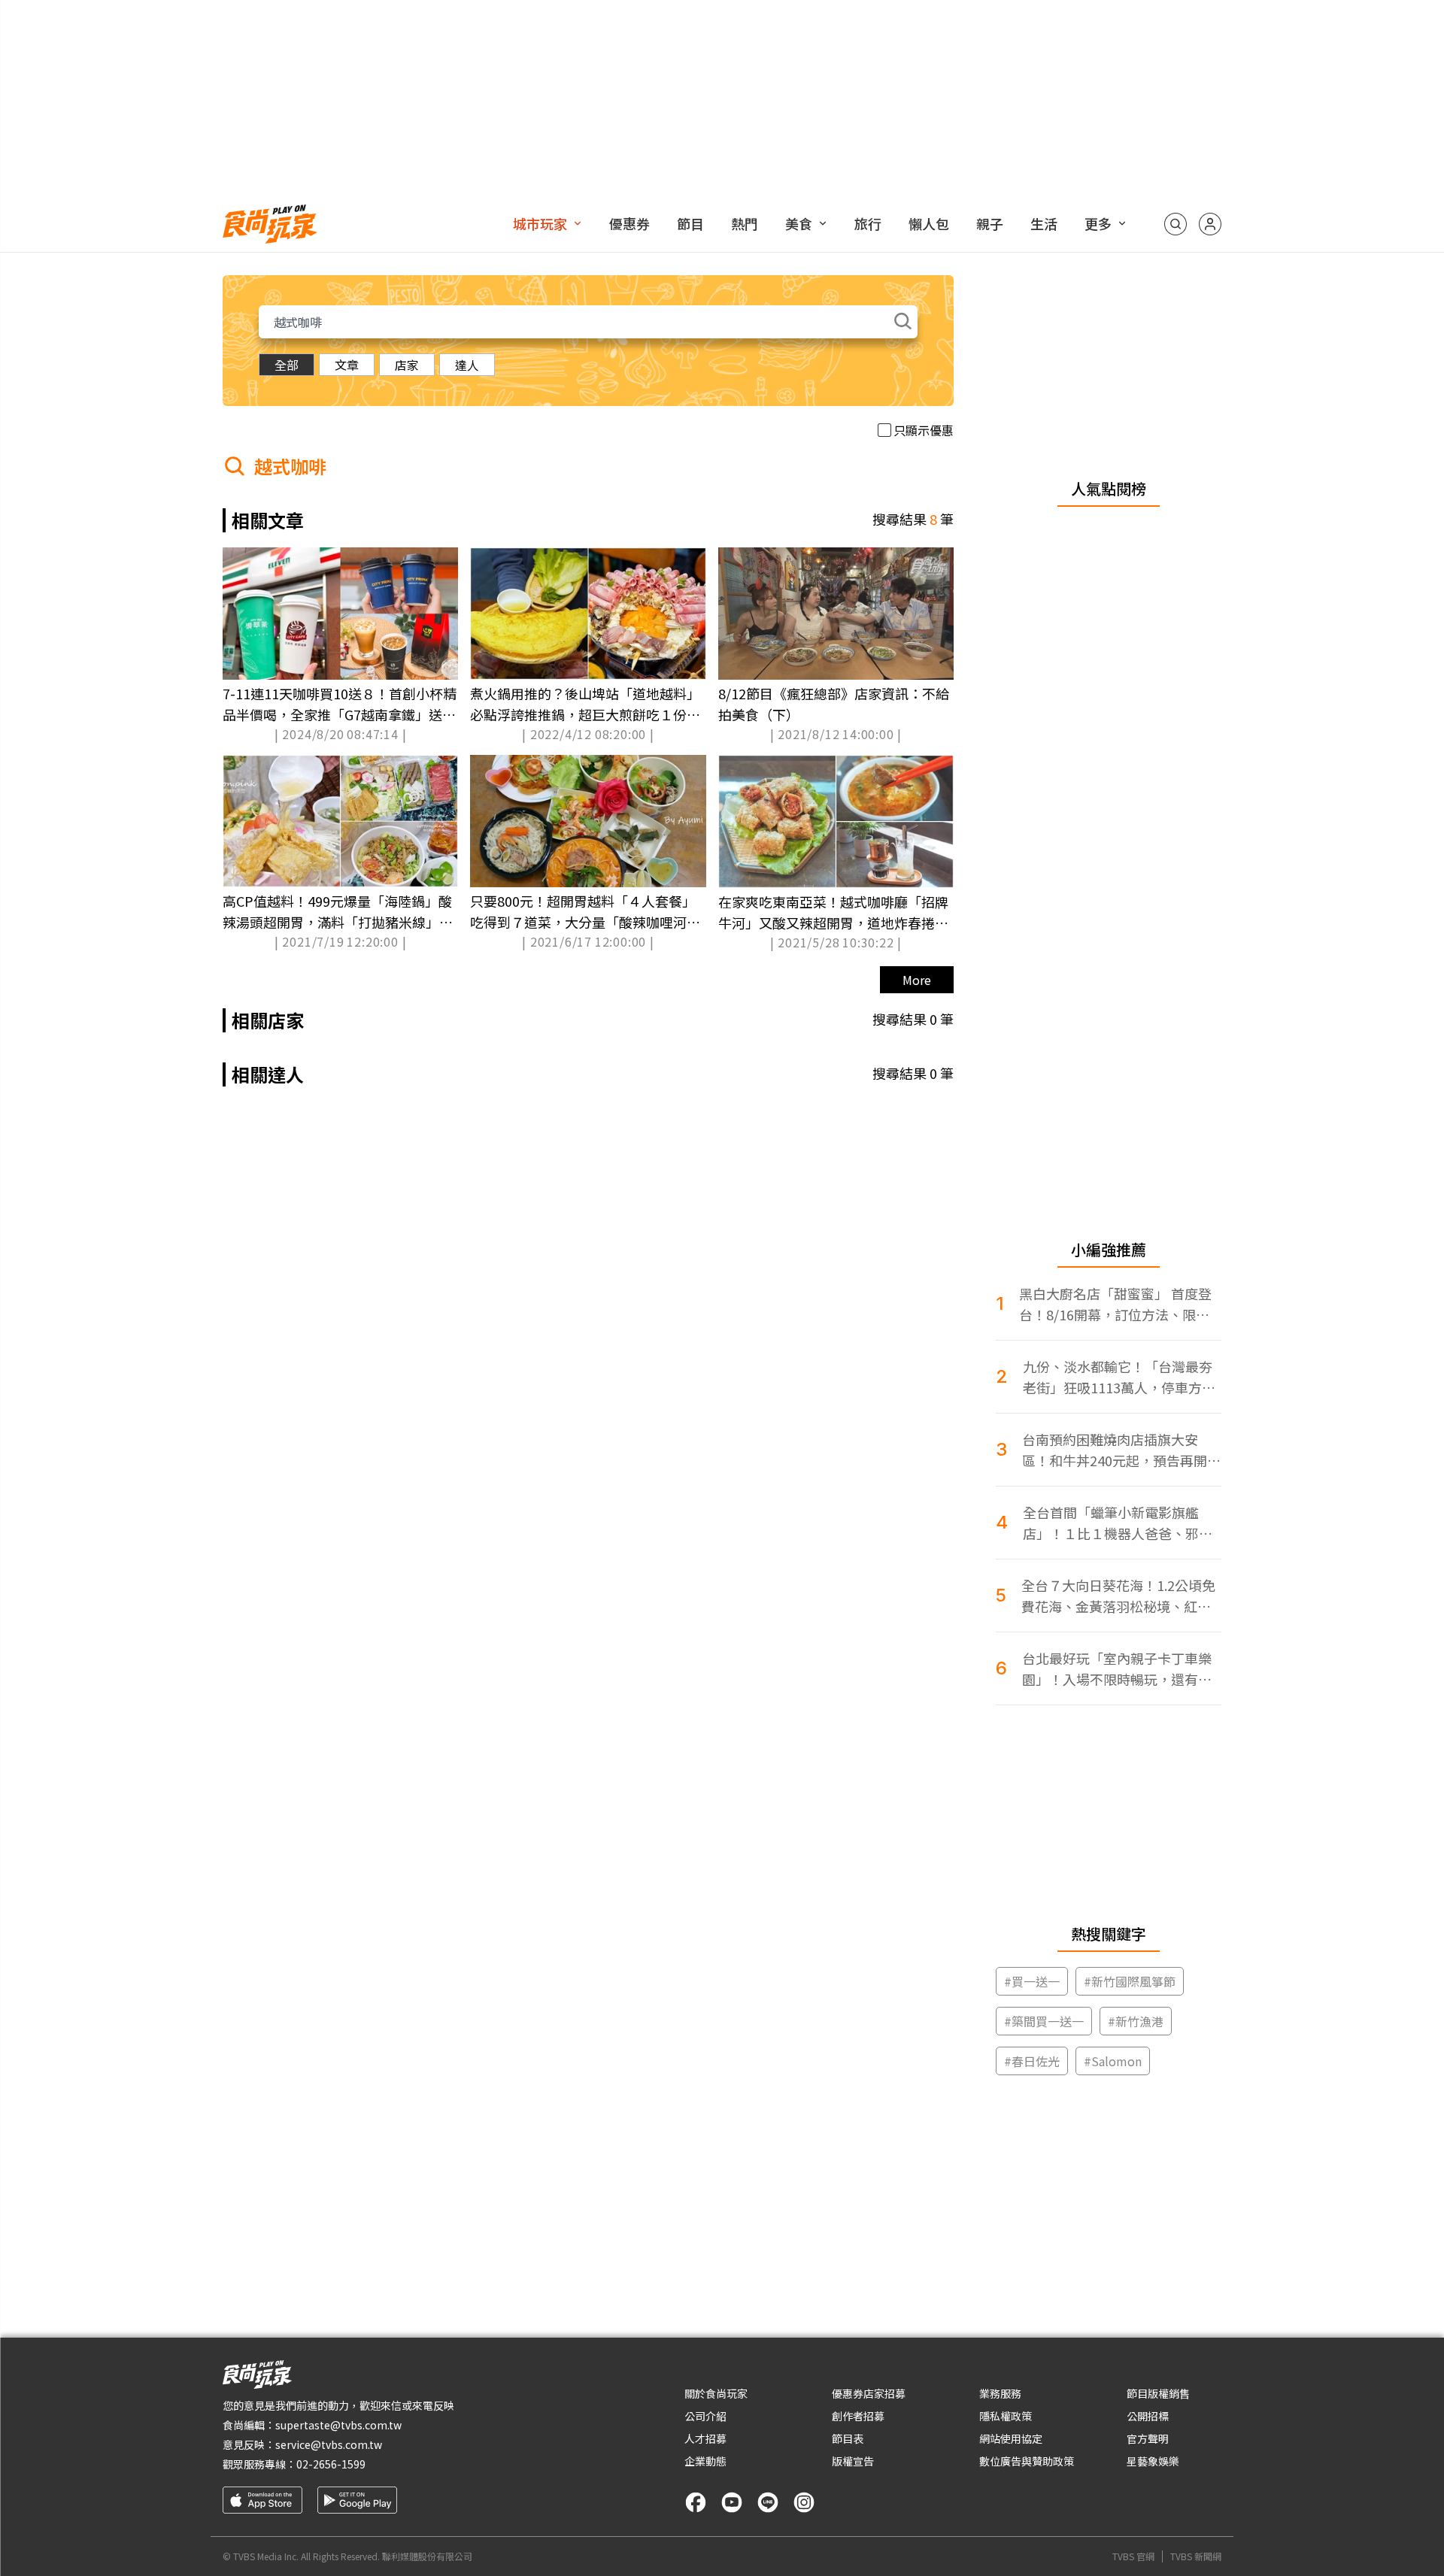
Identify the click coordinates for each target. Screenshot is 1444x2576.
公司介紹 (705, 2416)
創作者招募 (858, 2416)
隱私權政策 (1006, 2416)
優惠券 (629, 223)
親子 (990, 223)
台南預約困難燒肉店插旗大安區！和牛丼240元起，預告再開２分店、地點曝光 (1121, 1450)
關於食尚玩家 (716, 2393)
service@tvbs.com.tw (329, 2444)
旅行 (868, 223)
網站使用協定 (1011, 2438)
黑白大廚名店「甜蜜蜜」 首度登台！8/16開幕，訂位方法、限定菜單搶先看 (1115, 1304)
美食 (799, 223)
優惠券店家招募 (869, 2393)
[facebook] (696, 2502)
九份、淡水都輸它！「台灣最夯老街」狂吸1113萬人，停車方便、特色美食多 (1118, 1377)
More (917, 980)
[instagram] (804, 2502)
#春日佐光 (1032, 2061)
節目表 (848, 2438)
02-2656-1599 (331, 2464)
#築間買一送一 (1044, 2021)
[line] (768, 2502)
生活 (1044, 223)
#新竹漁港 (1136, 2021)
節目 (690, 223)
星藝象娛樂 (1153, 2461)
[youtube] (732, 2502)
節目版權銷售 (1158, 2393)
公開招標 (1148, 2416)
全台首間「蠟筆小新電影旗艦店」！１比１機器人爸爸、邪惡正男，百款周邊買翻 (1118, 1523)
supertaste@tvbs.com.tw (338, 2425)
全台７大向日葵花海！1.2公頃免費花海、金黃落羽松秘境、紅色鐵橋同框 (1118, 1596)
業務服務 (1000, 2393)
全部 (287, 365)
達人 (467, 365)
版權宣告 (853, 2461)
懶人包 (929, 223)
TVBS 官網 (1133, 2556)
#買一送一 (1032, 1981)
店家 (407, 365)
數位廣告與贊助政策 (1027, 2461)
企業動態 (705, 2461)
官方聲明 (1148, 2438)
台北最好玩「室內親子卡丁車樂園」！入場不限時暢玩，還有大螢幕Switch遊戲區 (1117, 1669)
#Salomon (1113, 2061)
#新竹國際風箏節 (1130, 1981)
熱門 (745, 223)
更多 (1098, 223)
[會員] (1210, 224)
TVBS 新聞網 (1196, 2556)
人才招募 (705, 2438)
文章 (347, 365)
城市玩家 (540, 223)
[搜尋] (1176, 224)
